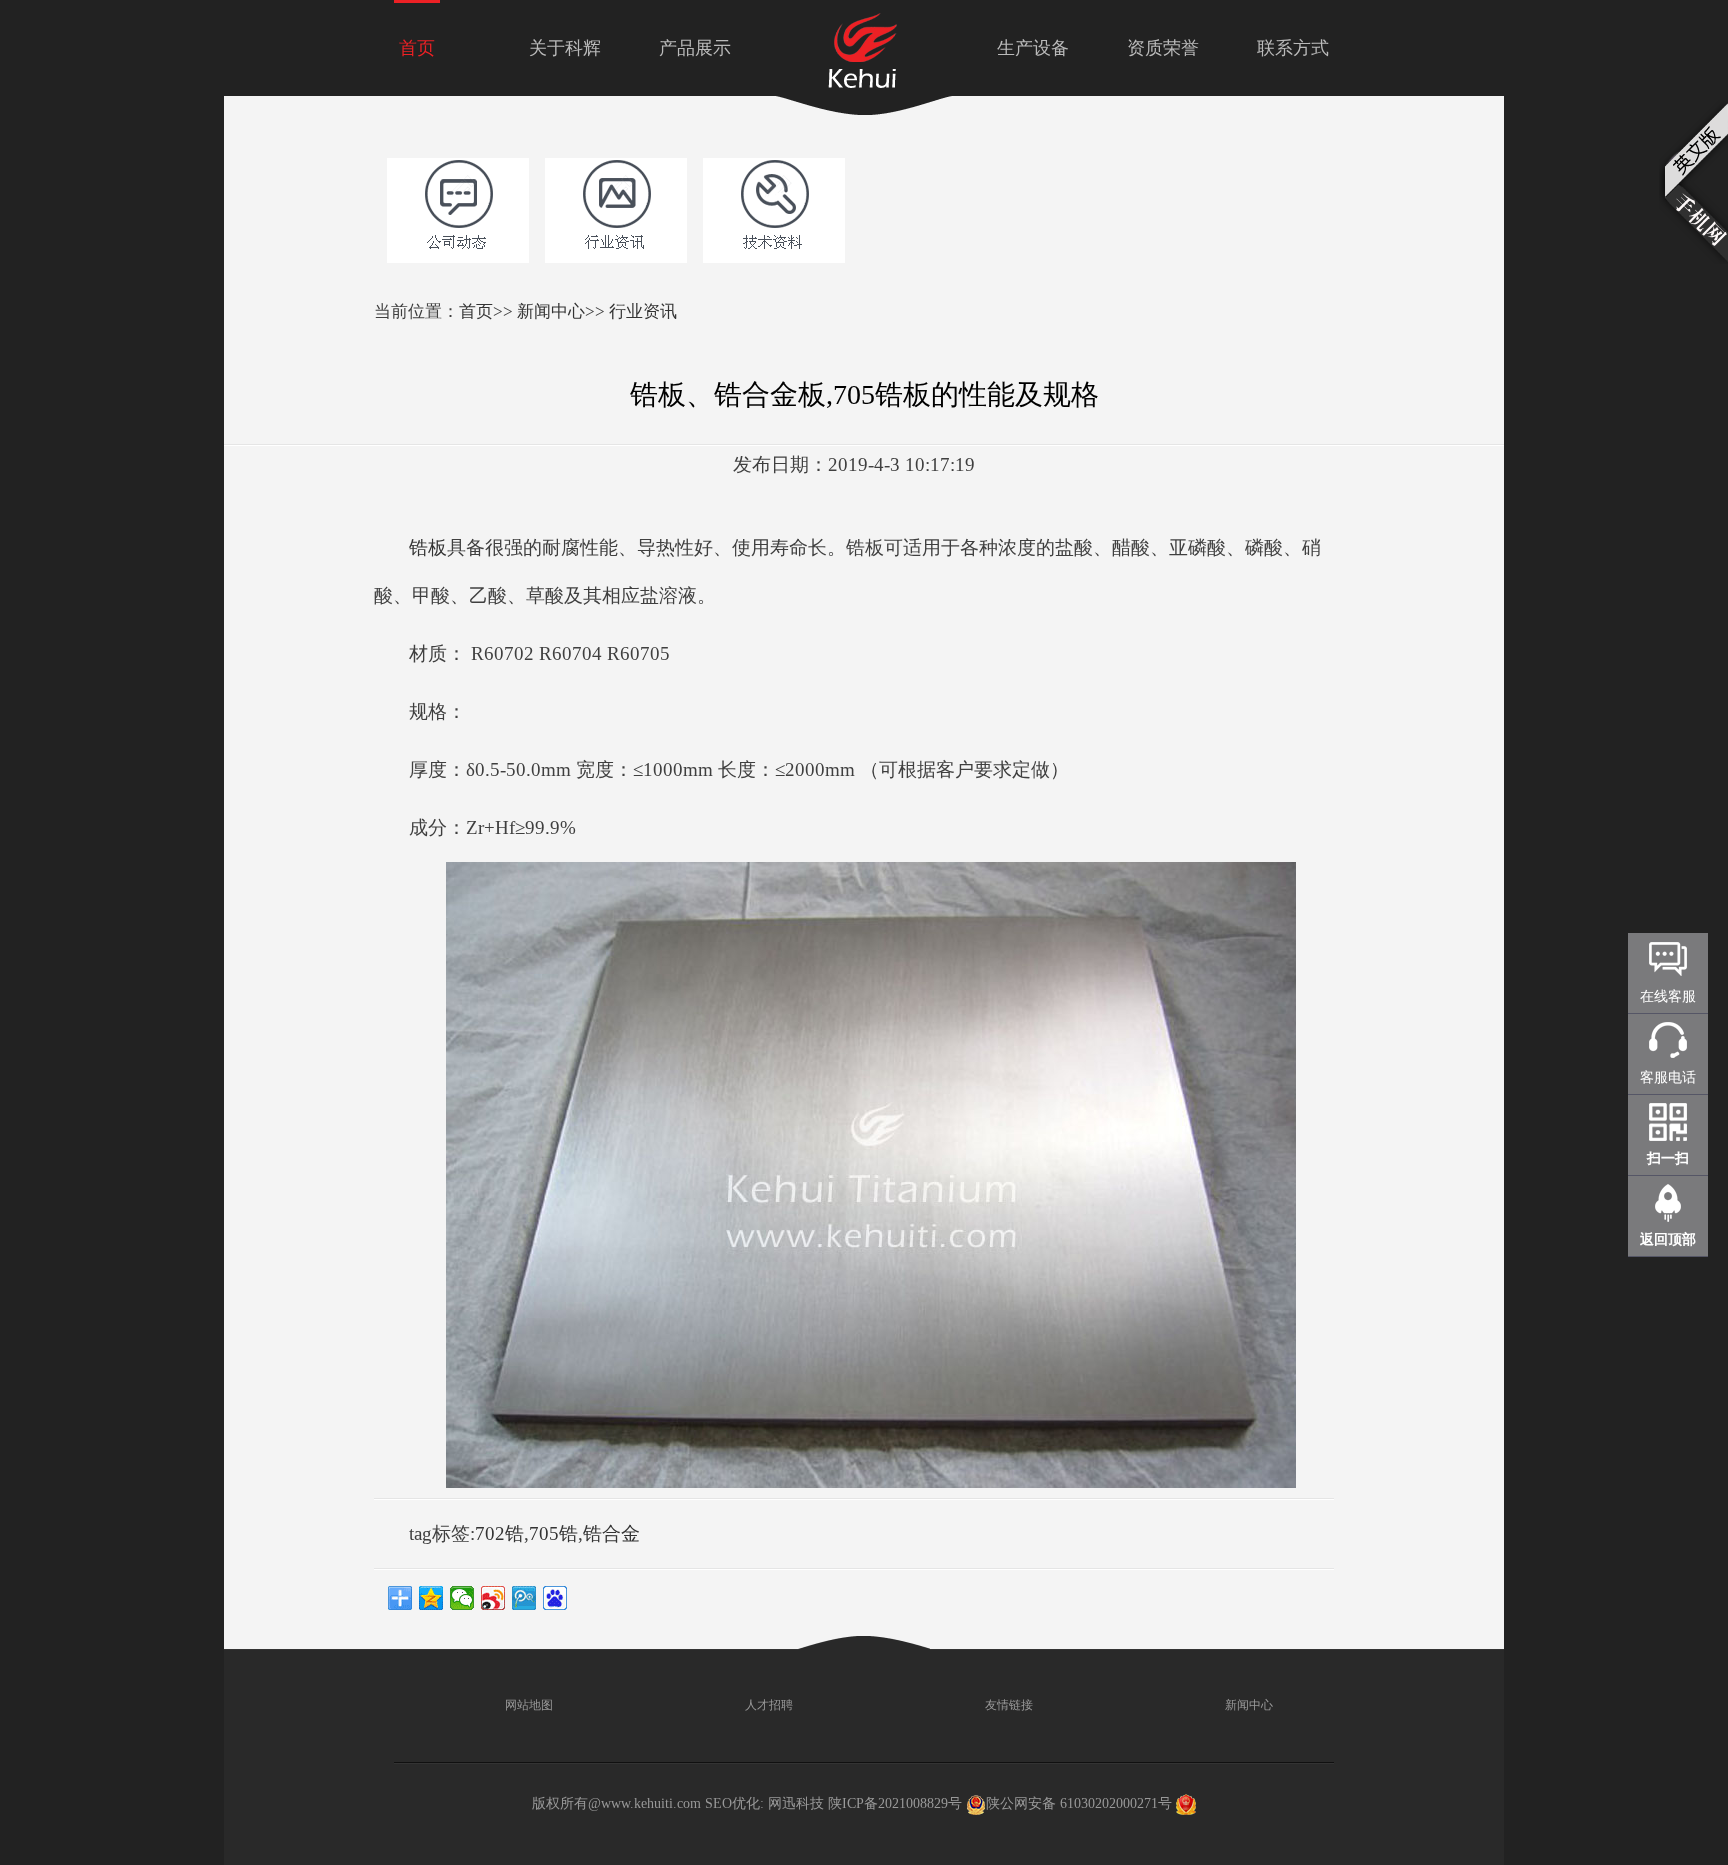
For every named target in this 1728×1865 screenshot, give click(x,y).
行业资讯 (643, 311)
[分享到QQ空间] (431, 1598)
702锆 (499, 1533)
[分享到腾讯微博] (524, 1598)
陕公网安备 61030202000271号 (1079, 1803)
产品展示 (695, 48)
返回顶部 (1668, 1239)
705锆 (553, 1533)
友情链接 (1007, 1705)
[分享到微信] (462, 1598)
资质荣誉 (1163, 48)
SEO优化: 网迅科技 (764, 1803)
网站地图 (527, 1705)
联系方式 (1293, 48)
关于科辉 (565, 48)
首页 (417, 48)
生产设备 (1033, 48)
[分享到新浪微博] (493, 1598)
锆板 (428, 547)
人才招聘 (767, 1705)
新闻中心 (551, 311)
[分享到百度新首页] (555, 1598)
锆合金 (611, 1533)
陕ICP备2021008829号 (895, 1803)
